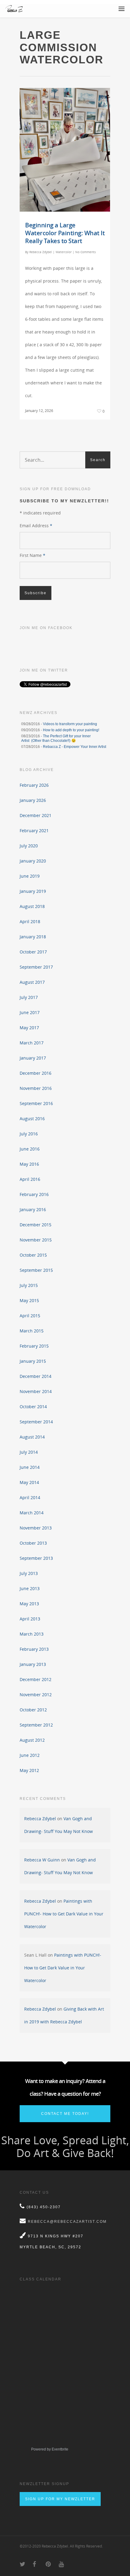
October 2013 (33, 1543)
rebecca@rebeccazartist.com (67, 2222)
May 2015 (29, 1300)
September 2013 (36, 1558)
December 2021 (36, 815)
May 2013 (29, 1604)
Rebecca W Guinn (42, 1860)
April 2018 (30, 921)
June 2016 (30, 1149)
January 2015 (33, 1361)
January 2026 (33, 800)
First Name (32, 555)
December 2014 (36, 1376)
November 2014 (36, 1391)
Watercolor (64, 252)
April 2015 (30, 1316)
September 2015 (36, 1270)
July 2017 (29, 997)
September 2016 (36, 1103)
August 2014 (32, 1437)
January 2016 (33, 1209)
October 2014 (33, 1407)
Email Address (36, 526)
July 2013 (29, 1573)
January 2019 (33, 891)
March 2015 (32, 1331)
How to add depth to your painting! (71, 730)
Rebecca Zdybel (41, 252)
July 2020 (29, 846)
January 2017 (33, 1058)
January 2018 (33, 937)
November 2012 (36, 1695)
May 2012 (29, 1770)
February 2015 (34, 1346)
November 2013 (36, 1528)
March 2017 (32, 1043)
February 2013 (34, 1649)
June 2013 (30, 1588)
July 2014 (29, 1452)
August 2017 (32, 982)
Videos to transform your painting (70, 724)
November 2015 (36, 1240)
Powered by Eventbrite (50, 2449)
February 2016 (34, 1194)
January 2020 (33, 861)
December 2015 (36, 1225)
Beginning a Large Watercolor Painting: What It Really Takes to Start (65, 233)
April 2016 (30, 1179)
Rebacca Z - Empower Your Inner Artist (75, 747)
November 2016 (36, 1088)
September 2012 (36, 1725)
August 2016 (32, 1119)
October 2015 (33, 1255)
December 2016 (36, 1073)
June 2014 (30, 1467)
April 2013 (30, 1619)
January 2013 (33, 1664)
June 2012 (30, 1755)
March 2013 (32, 1634)
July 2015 (29, 1285)
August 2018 (32, 906)
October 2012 (33, 1710)
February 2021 (34, 831)
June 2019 (30, 876)
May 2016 (29, 1164)
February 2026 (34, 785)
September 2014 (36, 1422)
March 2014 (32, 1513)
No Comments (86, 252)
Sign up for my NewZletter (60, 2499)
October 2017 (33, 952)
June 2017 (30, 1012)
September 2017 (36, 967)
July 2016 (29, 1134)
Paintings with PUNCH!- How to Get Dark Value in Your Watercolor (64, 1914)
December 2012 (36, 1679)
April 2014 (30, 1497)
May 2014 (29, 1482)
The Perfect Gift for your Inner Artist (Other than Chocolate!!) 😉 (56, 738)
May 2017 (29, 1028)
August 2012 (32, 1740)
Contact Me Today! (65, 2114)
